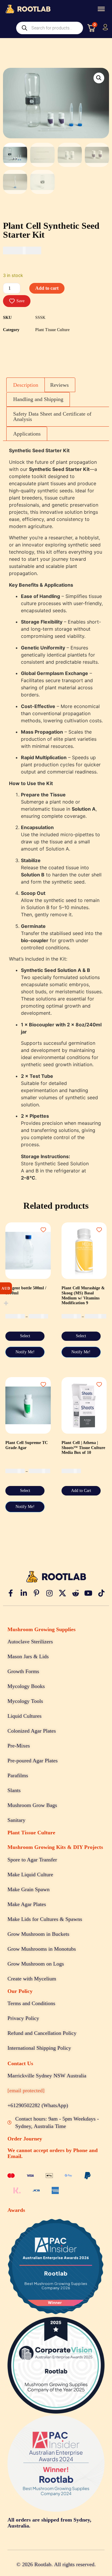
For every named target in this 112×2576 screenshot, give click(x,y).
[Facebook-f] (10, 1593)
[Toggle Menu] (101, 9)
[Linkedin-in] (24, 1593)
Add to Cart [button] (81, 1491)
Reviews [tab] (59, 385)
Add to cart (47, 288)
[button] (99, 78)
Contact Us (20, 2063)
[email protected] (26, 2090)
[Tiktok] (101, 1593)
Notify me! (25, 1352)
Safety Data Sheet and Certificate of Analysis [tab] (52, 416)
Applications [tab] (27, 434)
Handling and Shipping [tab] (38, 399)
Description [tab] (26, 385)
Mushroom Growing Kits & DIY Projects (55, 1847)
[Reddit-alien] (75, 1593)
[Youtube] (88, 1593)
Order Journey (25, 2139)
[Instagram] (50, 1593)
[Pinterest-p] (36, 1593)
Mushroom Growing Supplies (42, 1629)
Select (25, 1336)
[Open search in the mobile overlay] (50, 28)
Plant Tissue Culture (52, 330)
